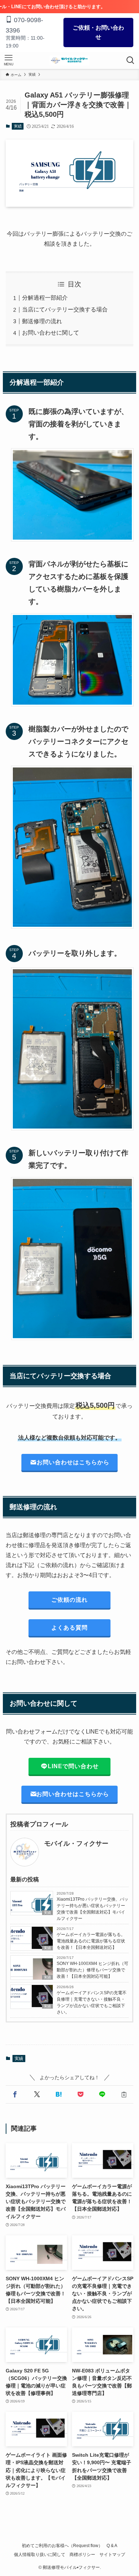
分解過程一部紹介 (45, 298)
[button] (15, 2095)
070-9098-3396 (24, 25)
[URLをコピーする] (124, 2095)
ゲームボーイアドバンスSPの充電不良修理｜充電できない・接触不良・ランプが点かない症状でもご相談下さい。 (92, 2002)
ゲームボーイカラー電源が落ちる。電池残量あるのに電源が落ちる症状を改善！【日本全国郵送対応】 (91, 1941)
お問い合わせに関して (51, 333)
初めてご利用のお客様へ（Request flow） (62, 2545)
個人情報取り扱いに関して (40, 2554)
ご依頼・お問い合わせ (98, 32)
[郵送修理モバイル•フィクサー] (69, 60)
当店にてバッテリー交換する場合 (65, 309)
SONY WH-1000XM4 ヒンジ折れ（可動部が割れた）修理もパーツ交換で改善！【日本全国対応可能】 (92, 1970)
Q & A (112, 2545)
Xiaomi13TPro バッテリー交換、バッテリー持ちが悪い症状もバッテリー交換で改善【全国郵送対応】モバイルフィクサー (92, 1909)
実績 (18, 126)
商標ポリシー (82, 2554)
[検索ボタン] (130, 60)
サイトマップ (112, 2554)
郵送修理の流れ (42, 321)
